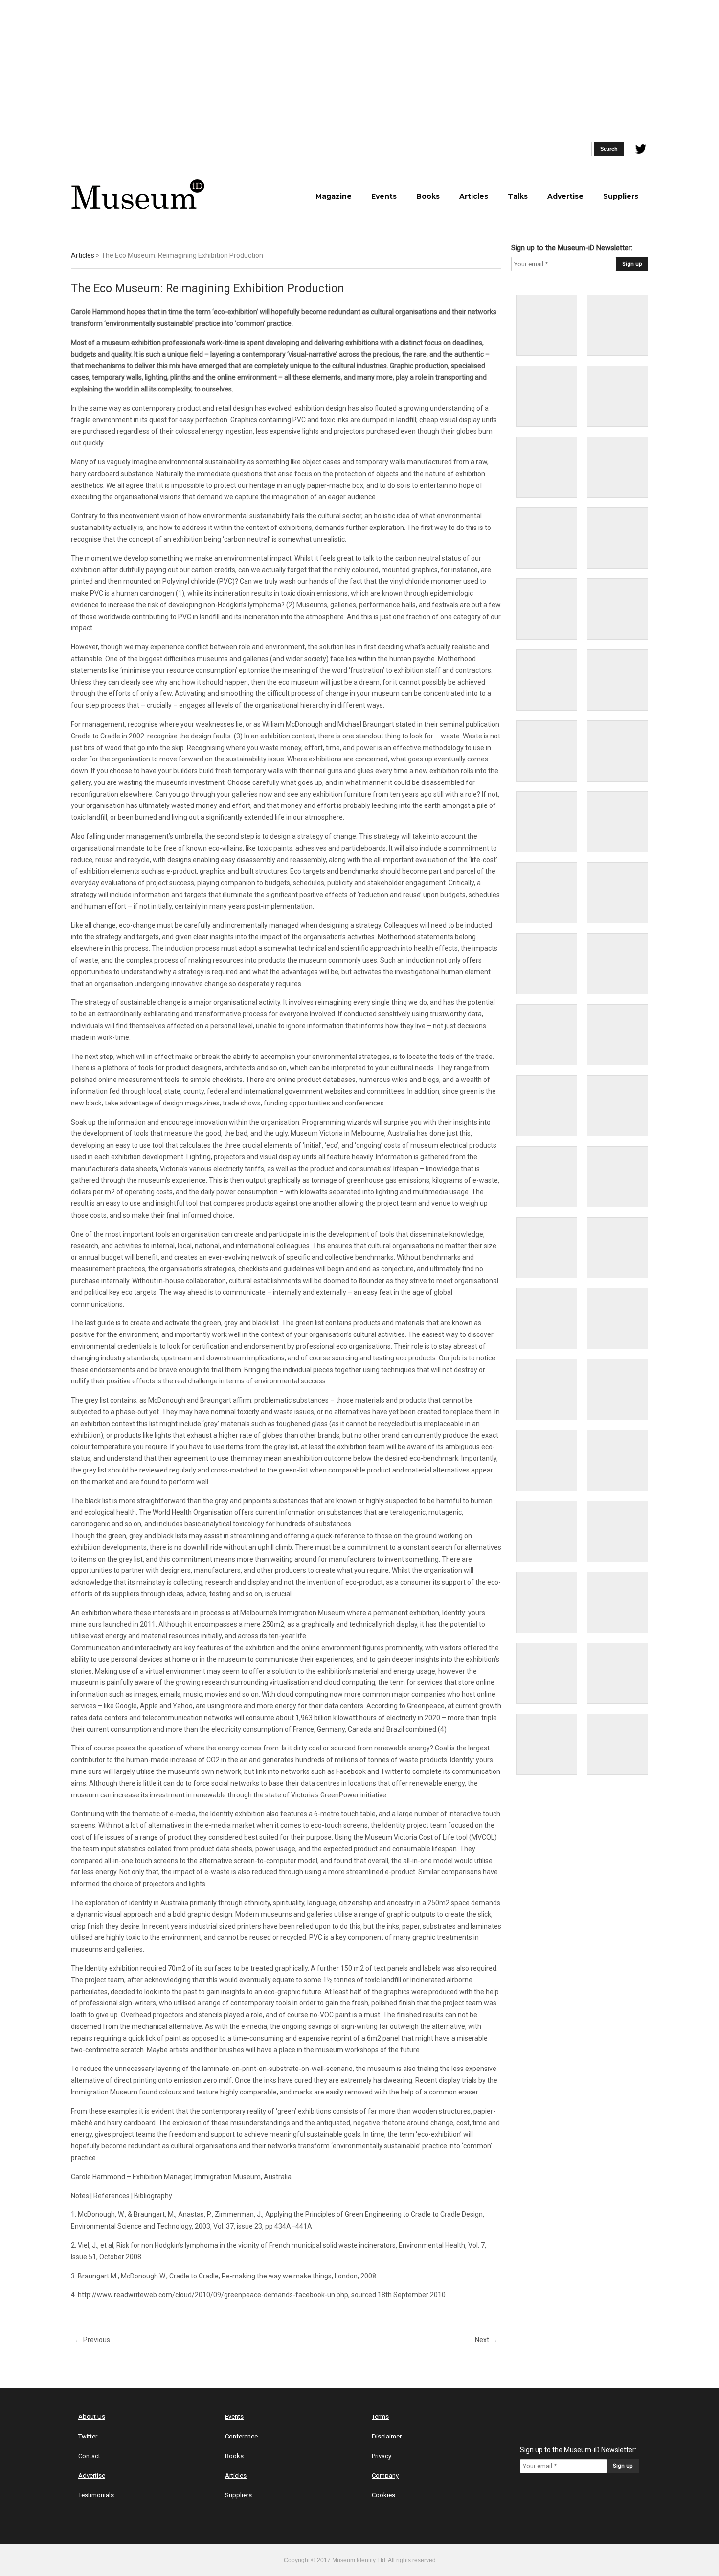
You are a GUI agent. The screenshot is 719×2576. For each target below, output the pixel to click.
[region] (359, 71)
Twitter (88, 2436)
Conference (241, 2436)
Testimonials (96, 2495)
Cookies (383, 2495)
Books (428, 196)
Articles (474, 196)
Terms (380, 2417)
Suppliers (621, 196)
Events (384, 196)
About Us (92, 2417)
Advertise (565, 196)
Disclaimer (387, 2436)
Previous (92, 2340)
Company (385, 2475)
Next (486, 2340)
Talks (518, 196)
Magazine (334, 196)
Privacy (382, 2456)
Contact (89, 2456)
